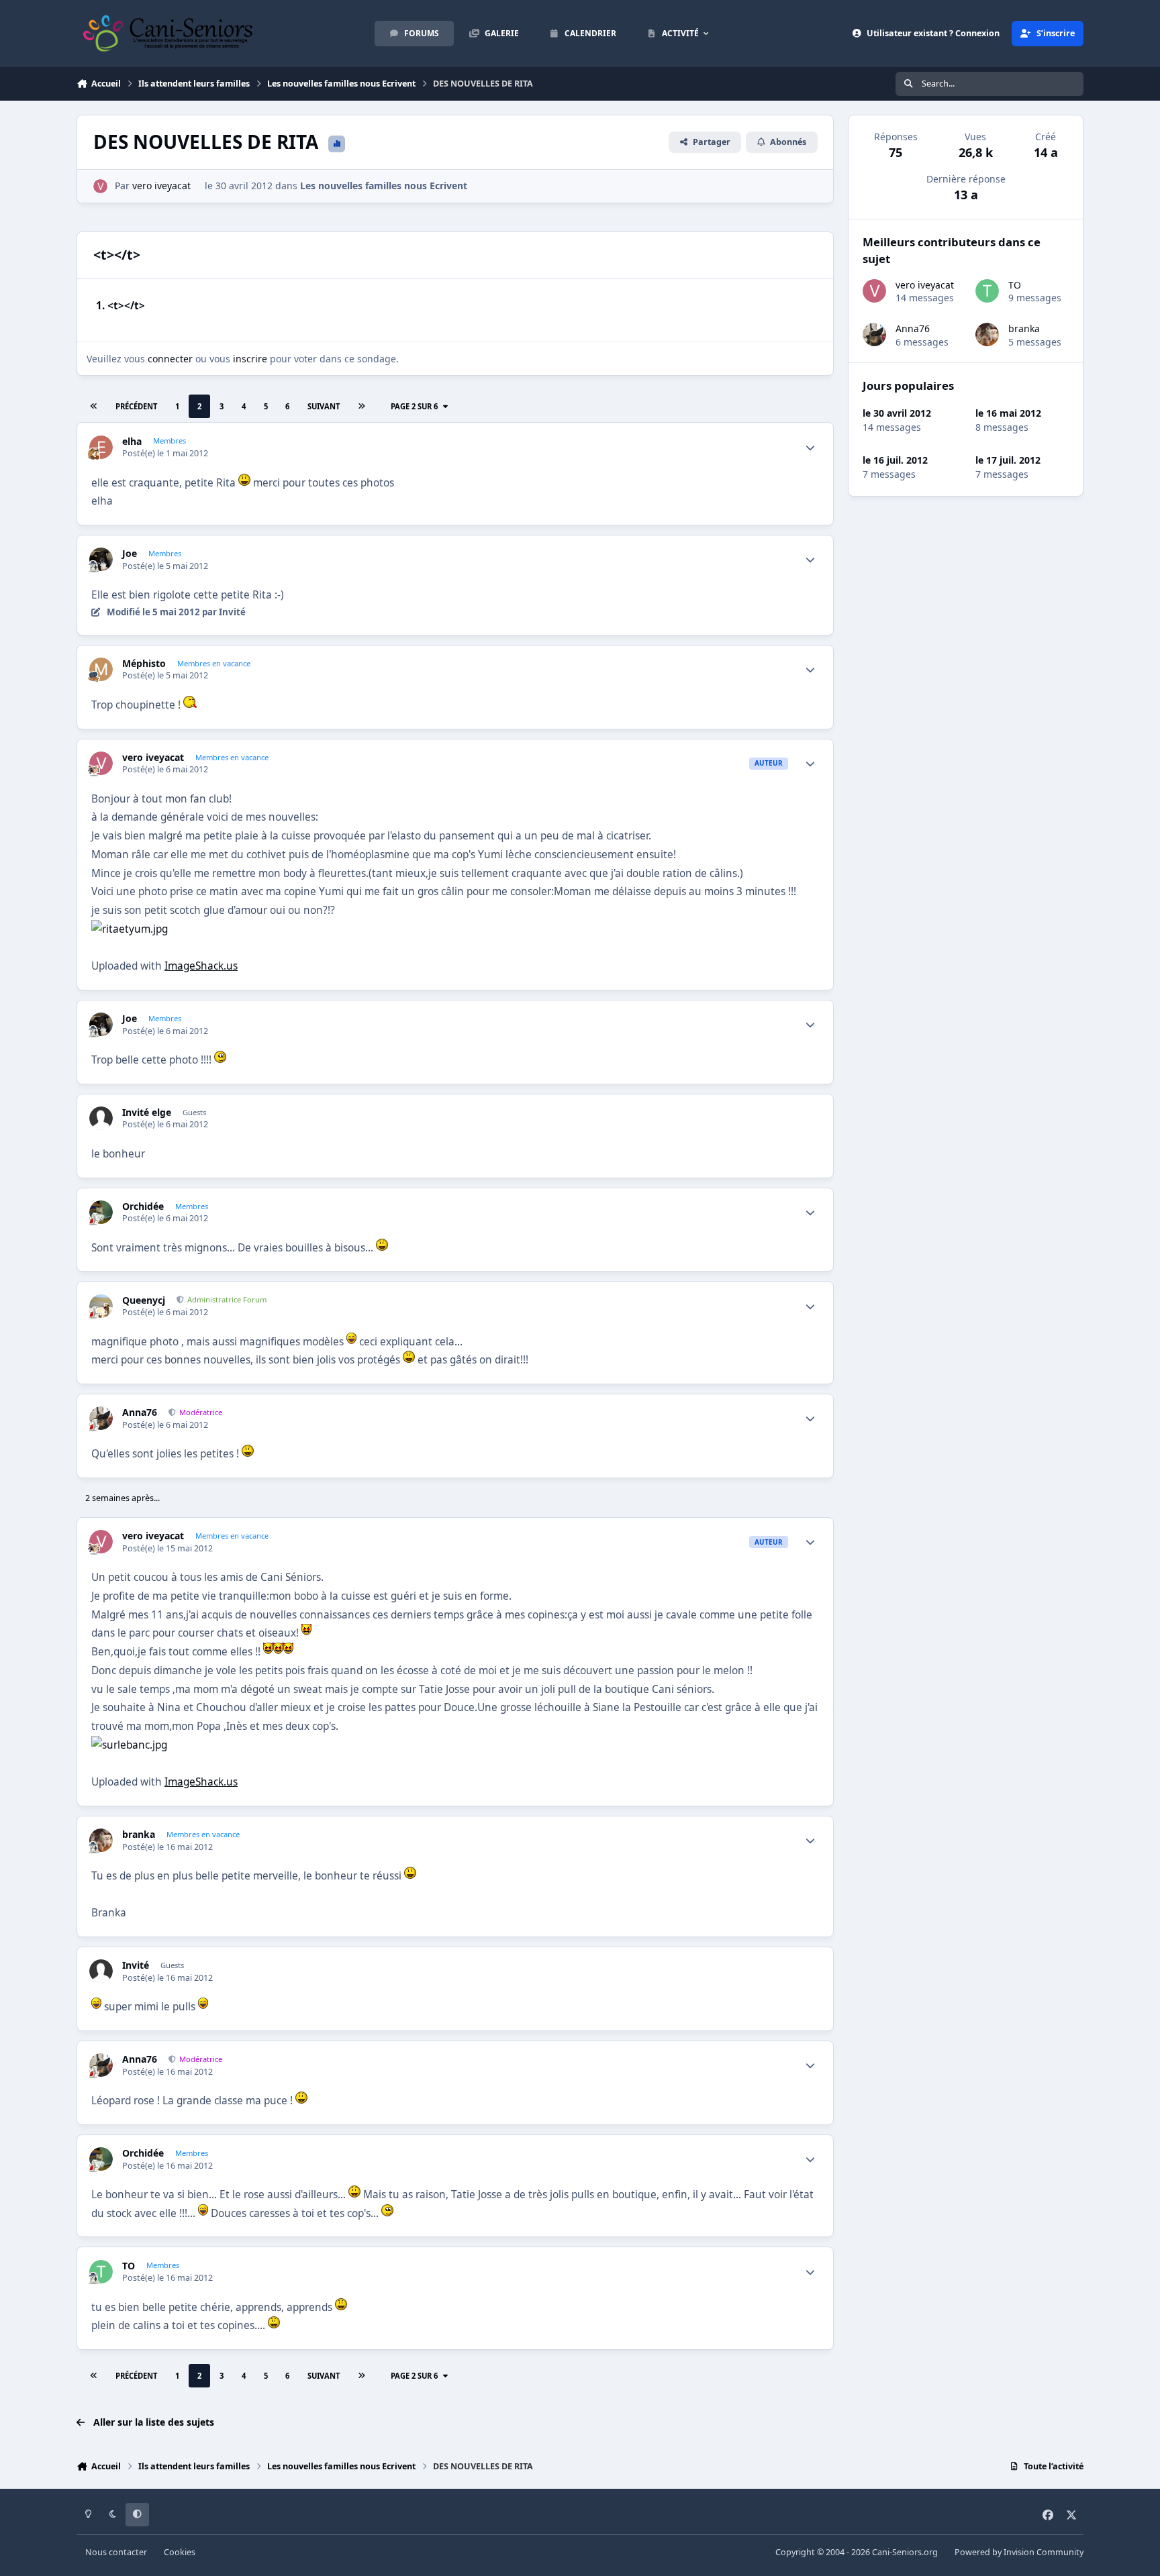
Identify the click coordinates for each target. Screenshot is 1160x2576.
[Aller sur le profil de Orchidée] (101, 1212)
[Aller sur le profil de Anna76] (101, 1418)
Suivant (324, 406)
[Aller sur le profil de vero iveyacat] (100, 186)
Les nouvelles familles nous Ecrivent (384, 186)
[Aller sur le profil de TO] (101, 2272)
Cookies (180, 2552)
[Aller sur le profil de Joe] (101, 559)
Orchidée (143, 1206)
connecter (170, 359)
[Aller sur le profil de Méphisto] (101, 669)
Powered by (1019, 2552)
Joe (130, 554)
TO (129, 2266)
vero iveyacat (161, 186)
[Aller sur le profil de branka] (101, 1840)
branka (139, 1835)
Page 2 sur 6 (414, 406)
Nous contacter (116, 2552)
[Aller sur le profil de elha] (101, 447)
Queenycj (144, 1300)
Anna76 (140, 1412)
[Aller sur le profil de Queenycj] (101, 1306)
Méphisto (144, 664)
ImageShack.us (201, 966)
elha (132, 442)
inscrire (250, 359)
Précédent (136, 406)
